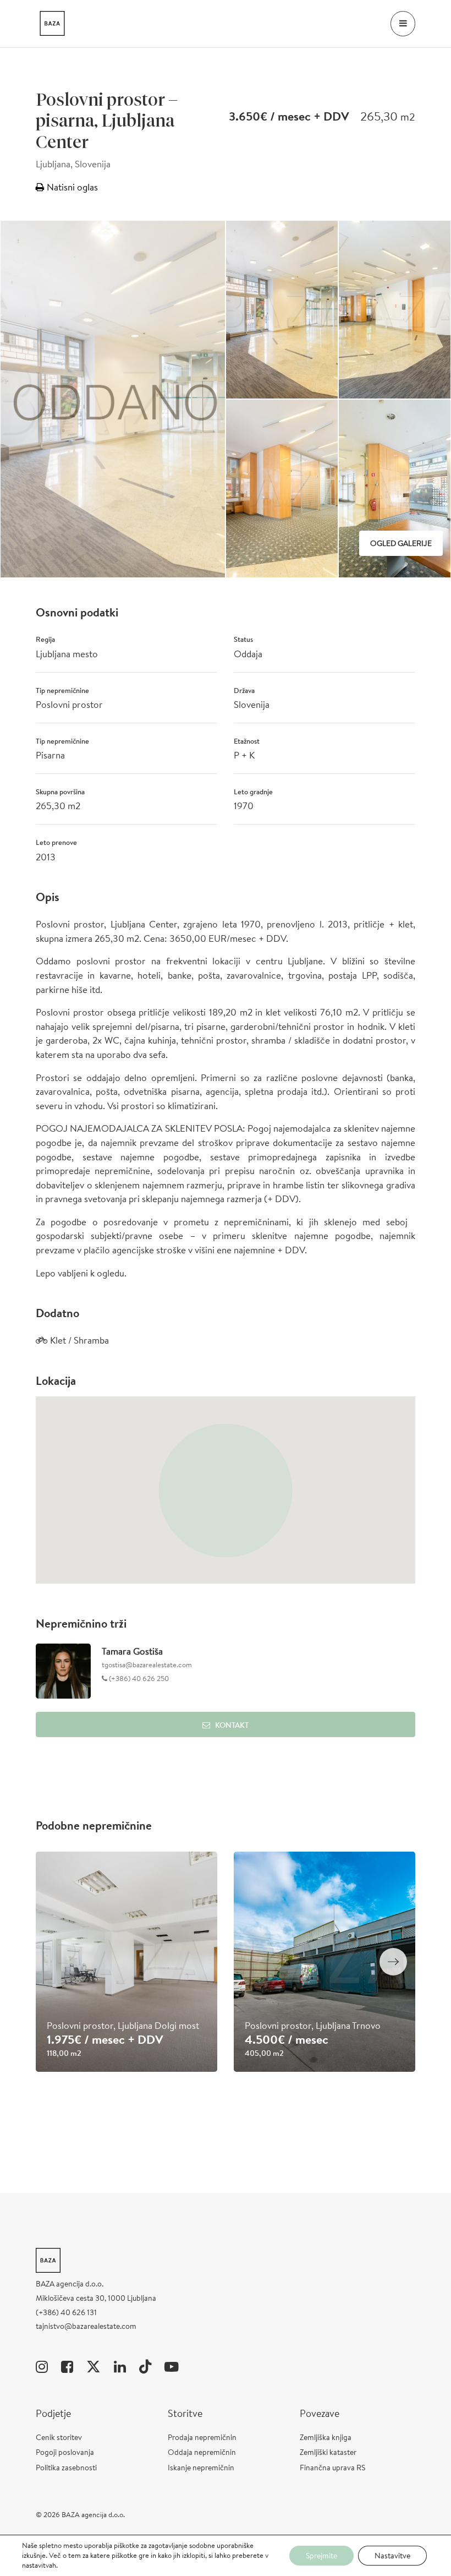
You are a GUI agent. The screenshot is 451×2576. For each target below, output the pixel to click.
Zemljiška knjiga (326, 2437)
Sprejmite (321, 2556)
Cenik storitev (59, 2437)
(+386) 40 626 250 (138, 1679)
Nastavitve (392, 2556)
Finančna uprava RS (332, 2468)
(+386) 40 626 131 (66, 2312)
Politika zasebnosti (66, 2468)
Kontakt (232, 1725)
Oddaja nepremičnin (202, 2452)
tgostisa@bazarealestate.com (147, 1665)
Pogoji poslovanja (65, 2452)
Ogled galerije (401, 543)
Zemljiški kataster (328, 2452)
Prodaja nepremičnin (202, 2437)
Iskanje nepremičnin (201, 2468)
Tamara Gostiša (132, 1651)
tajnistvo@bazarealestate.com (86, 2326)
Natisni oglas (71, 187)
